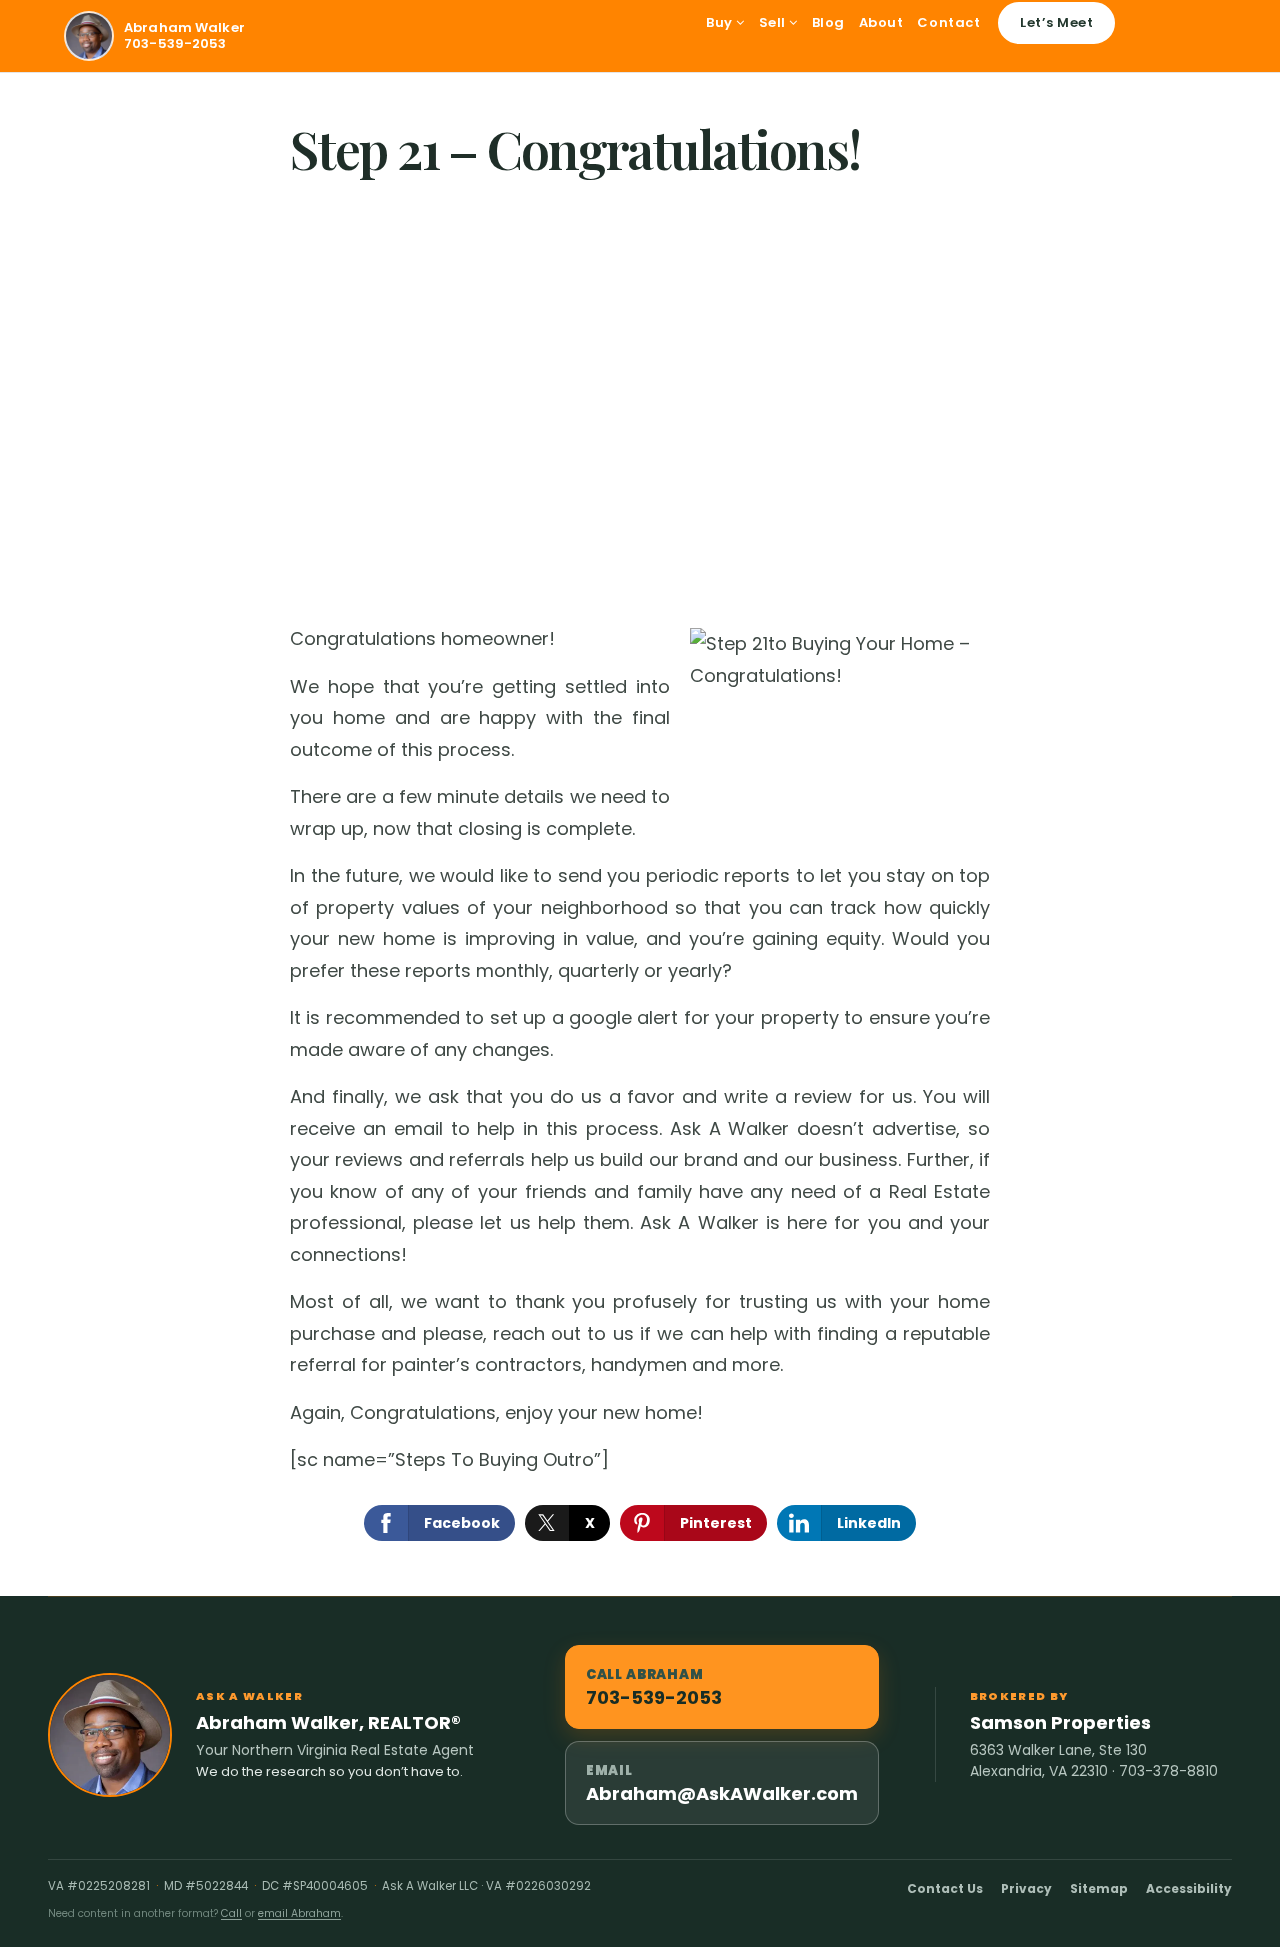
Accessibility (1189, 1888)
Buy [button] (721, 22)
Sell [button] (774, 22)
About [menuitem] (881, 22)
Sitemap (1099, 1888)
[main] (640, 834)
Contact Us (945, 1888)
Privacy (1026, 1888)
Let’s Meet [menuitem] (1056, 22)
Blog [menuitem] (828, 22)
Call (231, 1913)
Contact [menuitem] (948, 22)
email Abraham (299, 1913)
